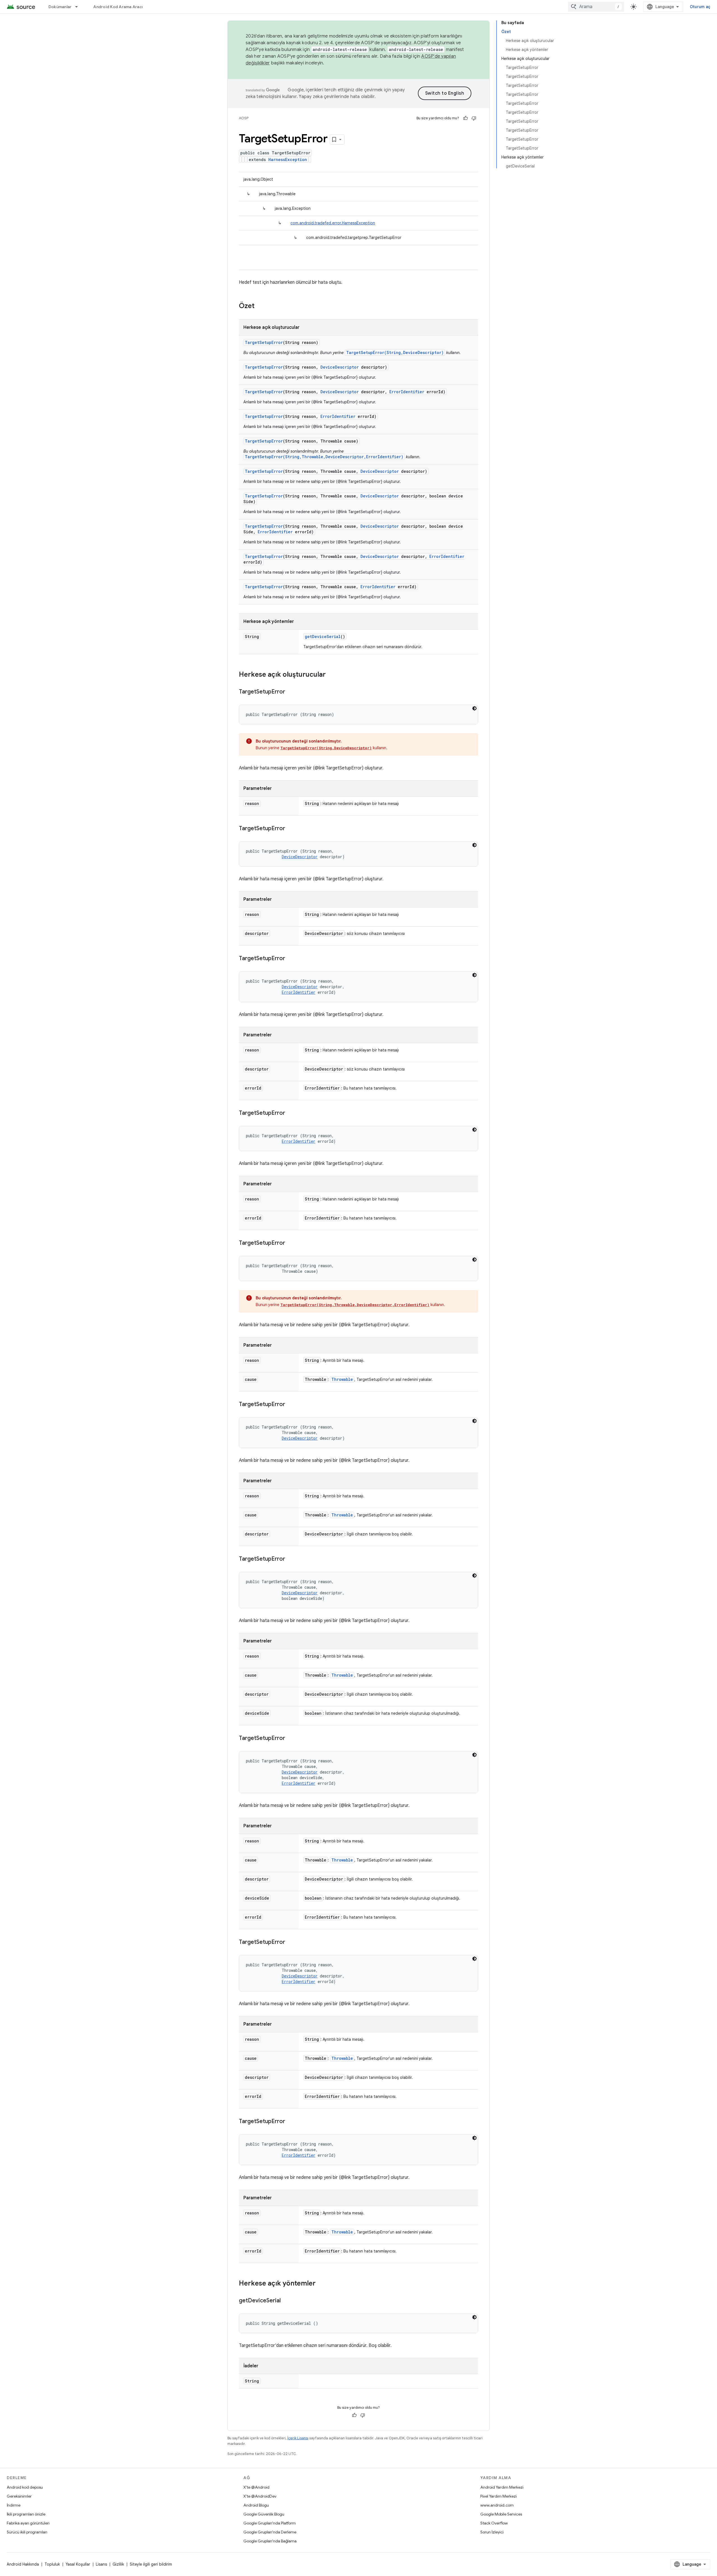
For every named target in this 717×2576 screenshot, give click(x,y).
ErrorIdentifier (407, 392)
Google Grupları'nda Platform (270, 2523)
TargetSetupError (264, 342)
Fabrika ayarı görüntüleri (28, 2523)
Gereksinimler (19, 2496)
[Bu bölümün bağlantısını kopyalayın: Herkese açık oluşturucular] (331, 675)
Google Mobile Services (501, 2514)
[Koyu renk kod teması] (474, 708)
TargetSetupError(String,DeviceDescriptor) (395, 352)
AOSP (244, 118)
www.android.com (497, 2505)
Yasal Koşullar (78, 2564)
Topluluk (52, 2564)
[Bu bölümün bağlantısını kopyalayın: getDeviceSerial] (286, 2301)
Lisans (101, 2564)
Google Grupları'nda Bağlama (270, 2541)
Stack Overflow (494, 2523)
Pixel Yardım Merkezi (499, 2496)
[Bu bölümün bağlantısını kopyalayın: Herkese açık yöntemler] (321, 2284)
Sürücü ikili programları (27, 2532)
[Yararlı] (465, 118)
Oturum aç (700, 7)
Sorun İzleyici (492, 2532)
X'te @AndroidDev (260, 2496)
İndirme (14, 2505)
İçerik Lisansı (298, 2438)
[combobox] (596, 7)
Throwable (342, 1379)
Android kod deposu (25, 2487)
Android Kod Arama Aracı (118, 7)
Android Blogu (256, 2505)
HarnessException (288, 160)
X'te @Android (256, 2487)
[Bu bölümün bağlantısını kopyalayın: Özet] (260, 306)
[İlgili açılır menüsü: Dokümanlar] (79, 7)
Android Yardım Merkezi (502, 2487)
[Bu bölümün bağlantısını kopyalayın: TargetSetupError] (291, 692)
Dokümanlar (60, 7)
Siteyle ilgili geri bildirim (151, 2564)
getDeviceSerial (323, 637)
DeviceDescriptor (340, 367)
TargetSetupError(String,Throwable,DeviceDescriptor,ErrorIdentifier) (324, 457)
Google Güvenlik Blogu (264, 2514)
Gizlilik (118, 2564)
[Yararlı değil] (474, 118)
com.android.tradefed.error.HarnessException (333, 223)
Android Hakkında (23, 2564)
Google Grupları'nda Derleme (270, 2532)
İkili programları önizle (26, 2514)
